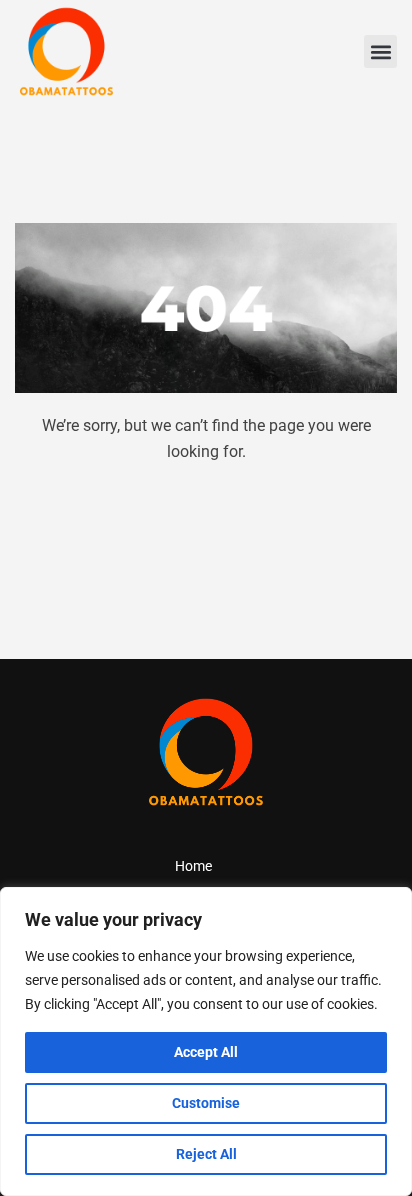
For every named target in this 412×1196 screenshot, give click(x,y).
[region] (206, 1041)
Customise (206, 1103)
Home (193, 866)
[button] (380, 51)
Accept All (206, 1052)
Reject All (206, 1154)
